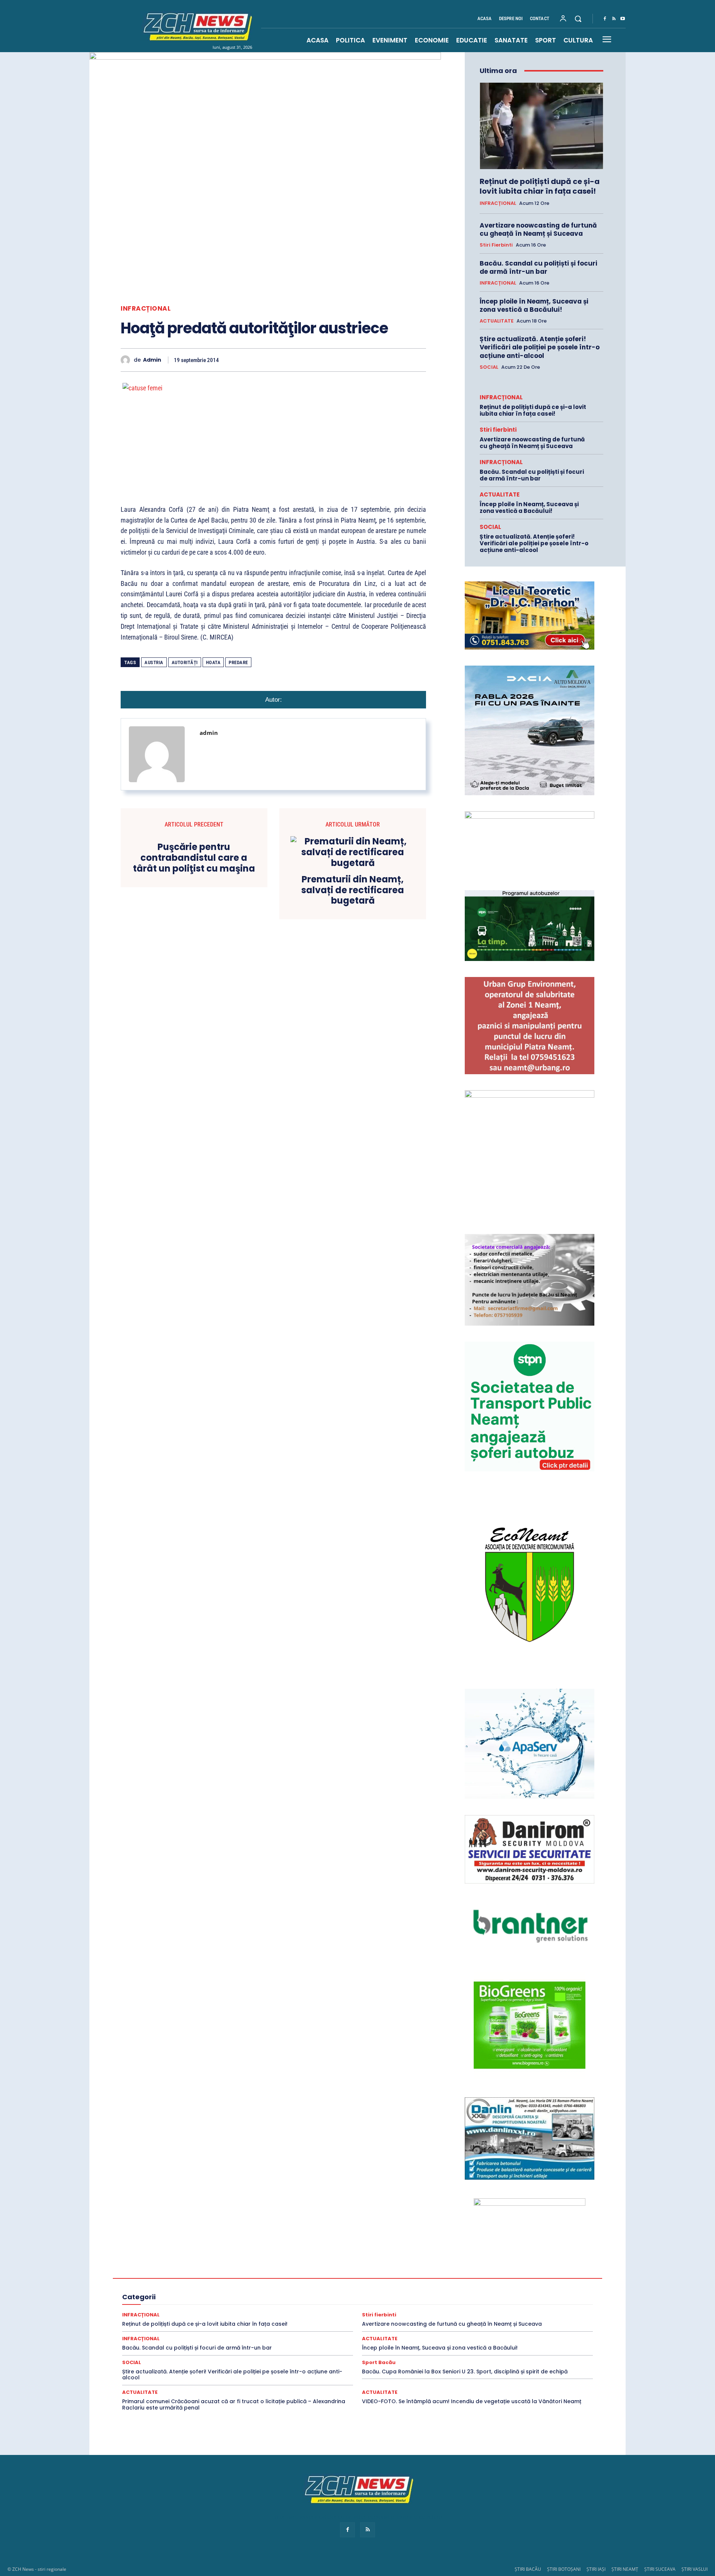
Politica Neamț (494, 2299)
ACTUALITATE (497, 321)
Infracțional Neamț (260, 2292)
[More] (418, 360)
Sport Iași (546, 2319)
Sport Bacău (538, 2312)
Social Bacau (288, 2312)
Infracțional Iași (214, 2292)
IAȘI (497, 2285)
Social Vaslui (479, 2312)
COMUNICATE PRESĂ (339, 2272)
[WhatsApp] (332, 360)
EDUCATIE (540, 2278)
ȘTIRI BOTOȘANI (564, 2569)
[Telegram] (401, 360)
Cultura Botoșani (457, 2272)
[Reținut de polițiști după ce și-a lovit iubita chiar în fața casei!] (541, 126)
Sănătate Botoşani (493, 2305)
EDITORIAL (508, 2278)
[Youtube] (623, 19)
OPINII (266, 2299)
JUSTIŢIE (425, 2292)
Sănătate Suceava (178, 2312)
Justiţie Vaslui (209, 2299)
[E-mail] (366, 360)
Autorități (185, 662)
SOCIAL (489, 367)
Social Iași (365, 2312)
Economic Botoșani (253, 2278)
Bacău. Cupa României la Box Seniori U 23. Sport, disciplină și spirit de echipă (465, 2372)
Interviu (398, 2292)
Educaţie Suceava (295, 2285)
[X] (298, 360)
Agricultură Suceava (524, 2265)
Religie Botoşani (222, 2305)
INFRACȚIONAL (146, 309)
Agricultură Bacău (332, 2265)
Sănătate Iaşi (536, 2305)
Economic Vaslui (436, 2278)
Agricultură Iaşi (429, 2265)
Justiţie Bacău (459, 2292)
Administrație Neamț (514, 2258)
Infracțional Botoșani (165, 2292)
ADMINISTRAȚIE (308, 2258)
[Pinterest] (315, 360)
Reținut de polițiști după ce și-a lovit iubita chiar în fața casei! (540, 186)
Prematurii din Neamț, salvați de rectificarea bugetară (353, 890)
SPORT (509, 2312)
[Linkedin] (349, 360)
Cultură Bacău (415, 2272)
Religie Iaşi (260, 2305)
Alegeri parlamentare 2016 (220, 2272)
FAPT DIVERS (413, 2285)
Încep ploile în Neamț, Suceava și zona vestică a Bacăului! (534, 305)
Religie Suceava (335, 2305)
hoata (213, 662)
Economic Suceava (388, 2278)
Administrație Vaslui (201, 2265)
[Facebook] (605, 19)
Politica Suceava (536, 2299)
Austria (154, 662)
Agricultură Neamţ (474, 2265)
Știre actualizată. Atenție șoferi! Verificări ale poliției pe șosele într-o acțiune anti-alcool (540, 347)
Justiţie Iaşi (541, 2292)
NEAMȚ (241, 2299)
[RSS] (614, 19)
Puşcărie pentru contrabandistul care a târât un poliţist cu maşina (194, 858)
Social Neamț (400, 2312)
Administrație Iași (464, 2258)
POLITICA (340, 2299)
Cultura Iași (497, 2272)
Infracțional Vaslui (362, 2292)
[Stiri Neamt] (196, 26)
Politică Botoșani (417, 2299)
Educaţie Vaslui (339, 2285)
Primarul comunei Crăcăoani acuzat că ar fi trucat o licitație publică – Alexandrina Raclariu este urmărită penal (234, 2404)
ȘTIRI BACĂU (528, 2569)
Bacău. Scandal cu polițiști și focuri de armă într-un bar (538, 267)
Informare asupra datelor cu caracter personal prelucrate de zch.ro (357, 2517)
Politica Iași (457, 2299)
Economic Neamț (341, 2278)
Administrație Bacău (357, 2258)
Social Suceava (439, 2312)
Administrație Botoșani (412, 2258)
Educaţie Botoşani (169, 2285)
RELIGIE (149, 2305)
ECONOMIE (475, 2278)
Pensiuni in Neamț (301, 2299)
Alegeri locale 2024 (163, 2272)
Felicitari (474, 2285)
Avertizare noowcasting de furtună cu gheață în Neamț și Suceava (538, 229)
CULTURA (381, 2272)
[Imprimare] (384, 360)
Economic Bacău (205, 2278)
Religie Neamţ (295, 2305)
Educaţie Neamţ (250, 2285)
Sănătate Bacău (448, 2305)
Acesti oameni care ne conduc (208, 2258)
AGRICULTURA (288, 2265)
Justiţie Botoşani (501, 2292)
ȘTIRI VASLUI (695, 2569)
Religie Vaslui (375, 2305)
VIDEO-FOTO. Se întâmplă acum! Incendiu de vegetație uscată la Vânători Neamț (472, 2401)
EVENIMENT (377, 2285)
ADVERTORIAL (247, 2265)
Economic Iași (298, 2278)
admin (152, 360)
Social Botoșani (328, 2312)
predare (238, 662)
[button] (578, 19)
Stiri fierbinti (496, 245)
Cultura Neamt (533, 2272)
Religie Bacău (181, 2305)
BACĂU (266, 2272)
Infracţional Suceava (311, 2292)
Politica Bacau (375, 2299)
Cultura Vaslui (163, 2278)
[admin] (127, 360)
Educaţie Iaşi (211, 2285)
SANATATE (410, 2305)
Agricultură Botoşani (382, 2265)
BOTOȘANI (295, 2272)
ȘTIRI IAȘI (596, 2569)
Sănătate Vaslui (223, 2312)
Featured (446, 2285)
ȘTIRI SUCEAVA (660, 2569)
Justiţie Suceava (168, 2299)
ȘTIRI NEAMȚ (625, 2569)
